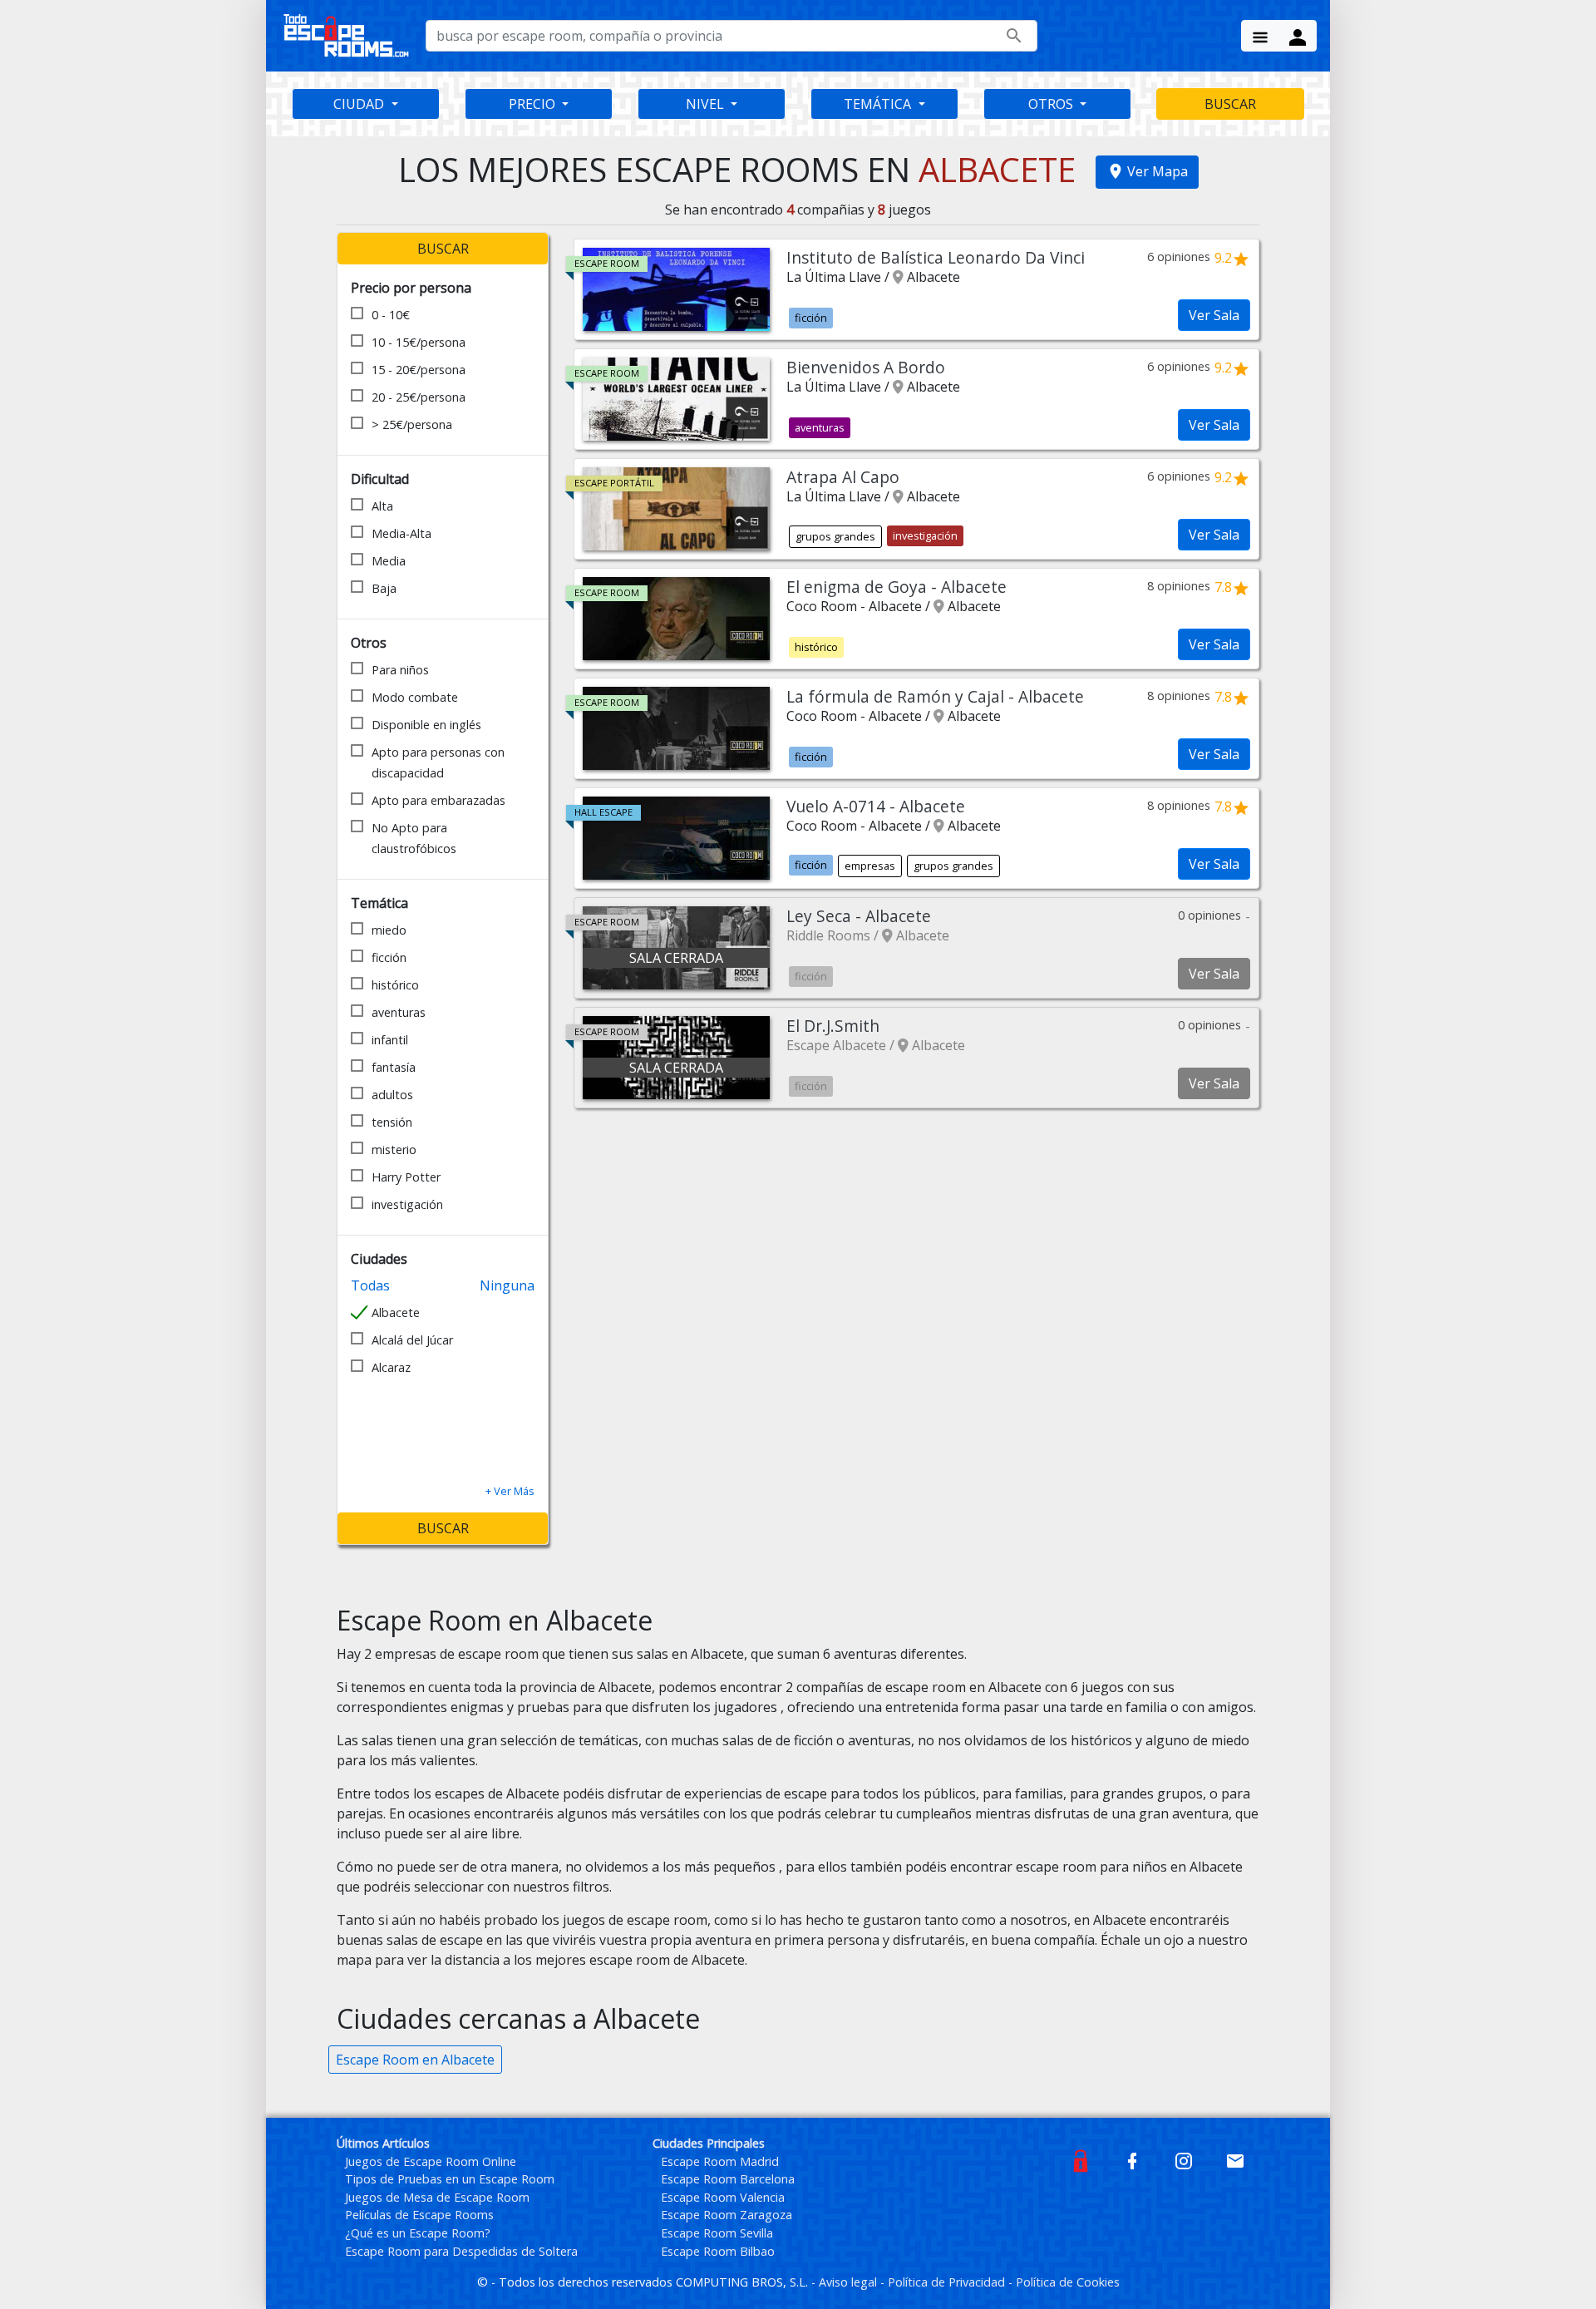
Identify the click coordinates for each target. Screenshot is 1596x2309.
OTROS (1052, 104)
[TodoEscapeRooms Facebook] (1132, 2160)
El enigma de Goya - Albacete (897, 587)
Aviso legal (850, 2282)
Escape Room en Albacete (415, 2060)
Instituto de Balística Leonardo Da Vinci (936, 257)
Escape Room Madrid (720, 2161)
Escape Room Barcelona (728, 2179)
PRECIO (534, 104)
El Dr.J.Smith (833, 1026)
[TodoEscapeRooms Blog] (1081, 2160)
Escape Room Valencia (723, 2197)
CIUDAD (360, 104)
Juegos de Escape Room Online (431, 2161)
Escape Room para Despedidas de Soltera (461, 2251)
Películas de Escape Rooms (419, 2215)
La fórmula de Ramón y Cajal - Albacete (935, 696)
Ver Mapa (1158, 171)
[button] (510, 1491)
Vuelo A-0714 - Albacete (876, 806)
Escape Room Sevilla (717, 2233)
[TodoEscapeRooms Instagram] (1184, 2160)
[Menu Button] (1260, 36)
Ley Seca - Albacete (859, 916)
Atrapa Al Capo (843, 477)
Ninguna (507, 1285)
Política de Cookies (1068, 2282)
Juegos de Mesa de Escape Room (437, 2197)
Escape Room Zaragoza (727, 2215)
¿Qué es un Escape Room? (418, 2233)
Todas (370, 1285)
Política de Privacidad (948, 2282)
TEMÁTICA (879, 104)
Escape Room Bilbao (718, 2251)
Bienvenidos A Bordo (866, 367)
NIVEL (707, 104)
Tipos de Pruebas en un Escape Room (450, 2179)
